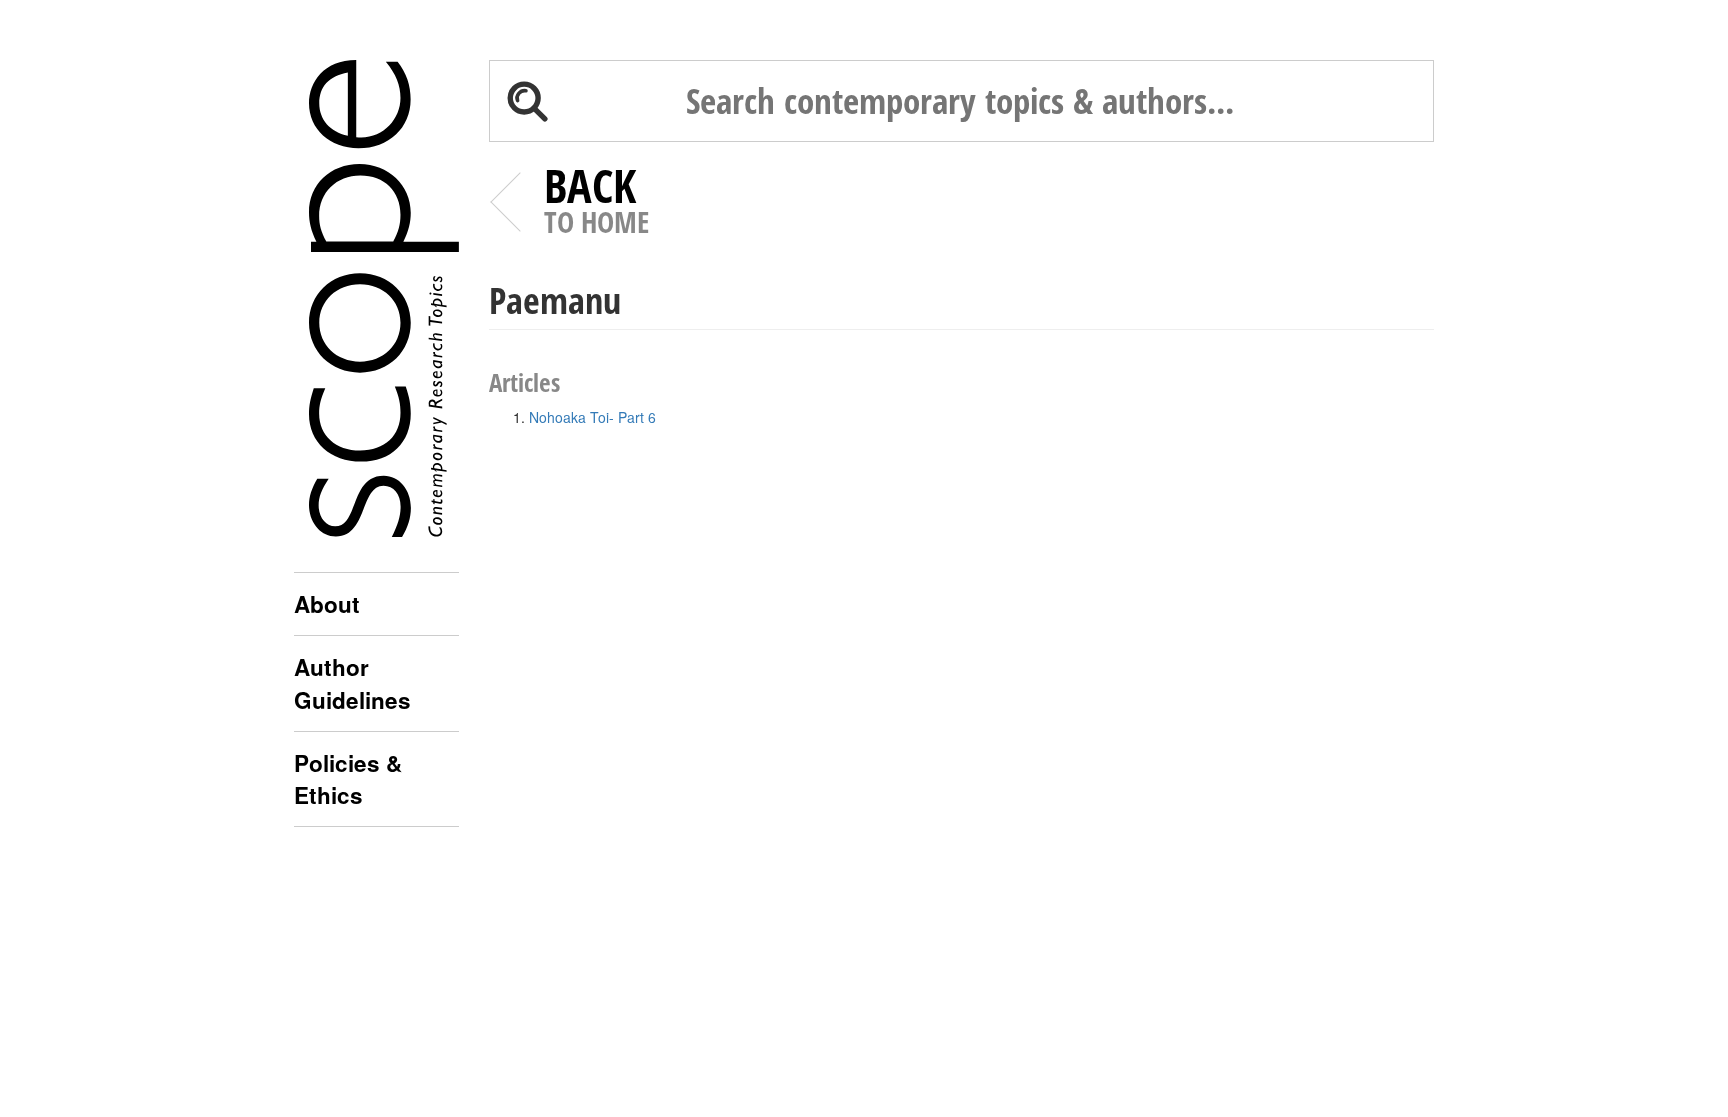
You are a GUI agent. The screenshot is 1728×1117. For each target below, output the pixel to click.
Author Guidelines (352, 683)
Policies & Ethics (348, 779)
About (327, 604)
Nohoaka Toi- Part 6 (592, 417)
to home (596, 204)
